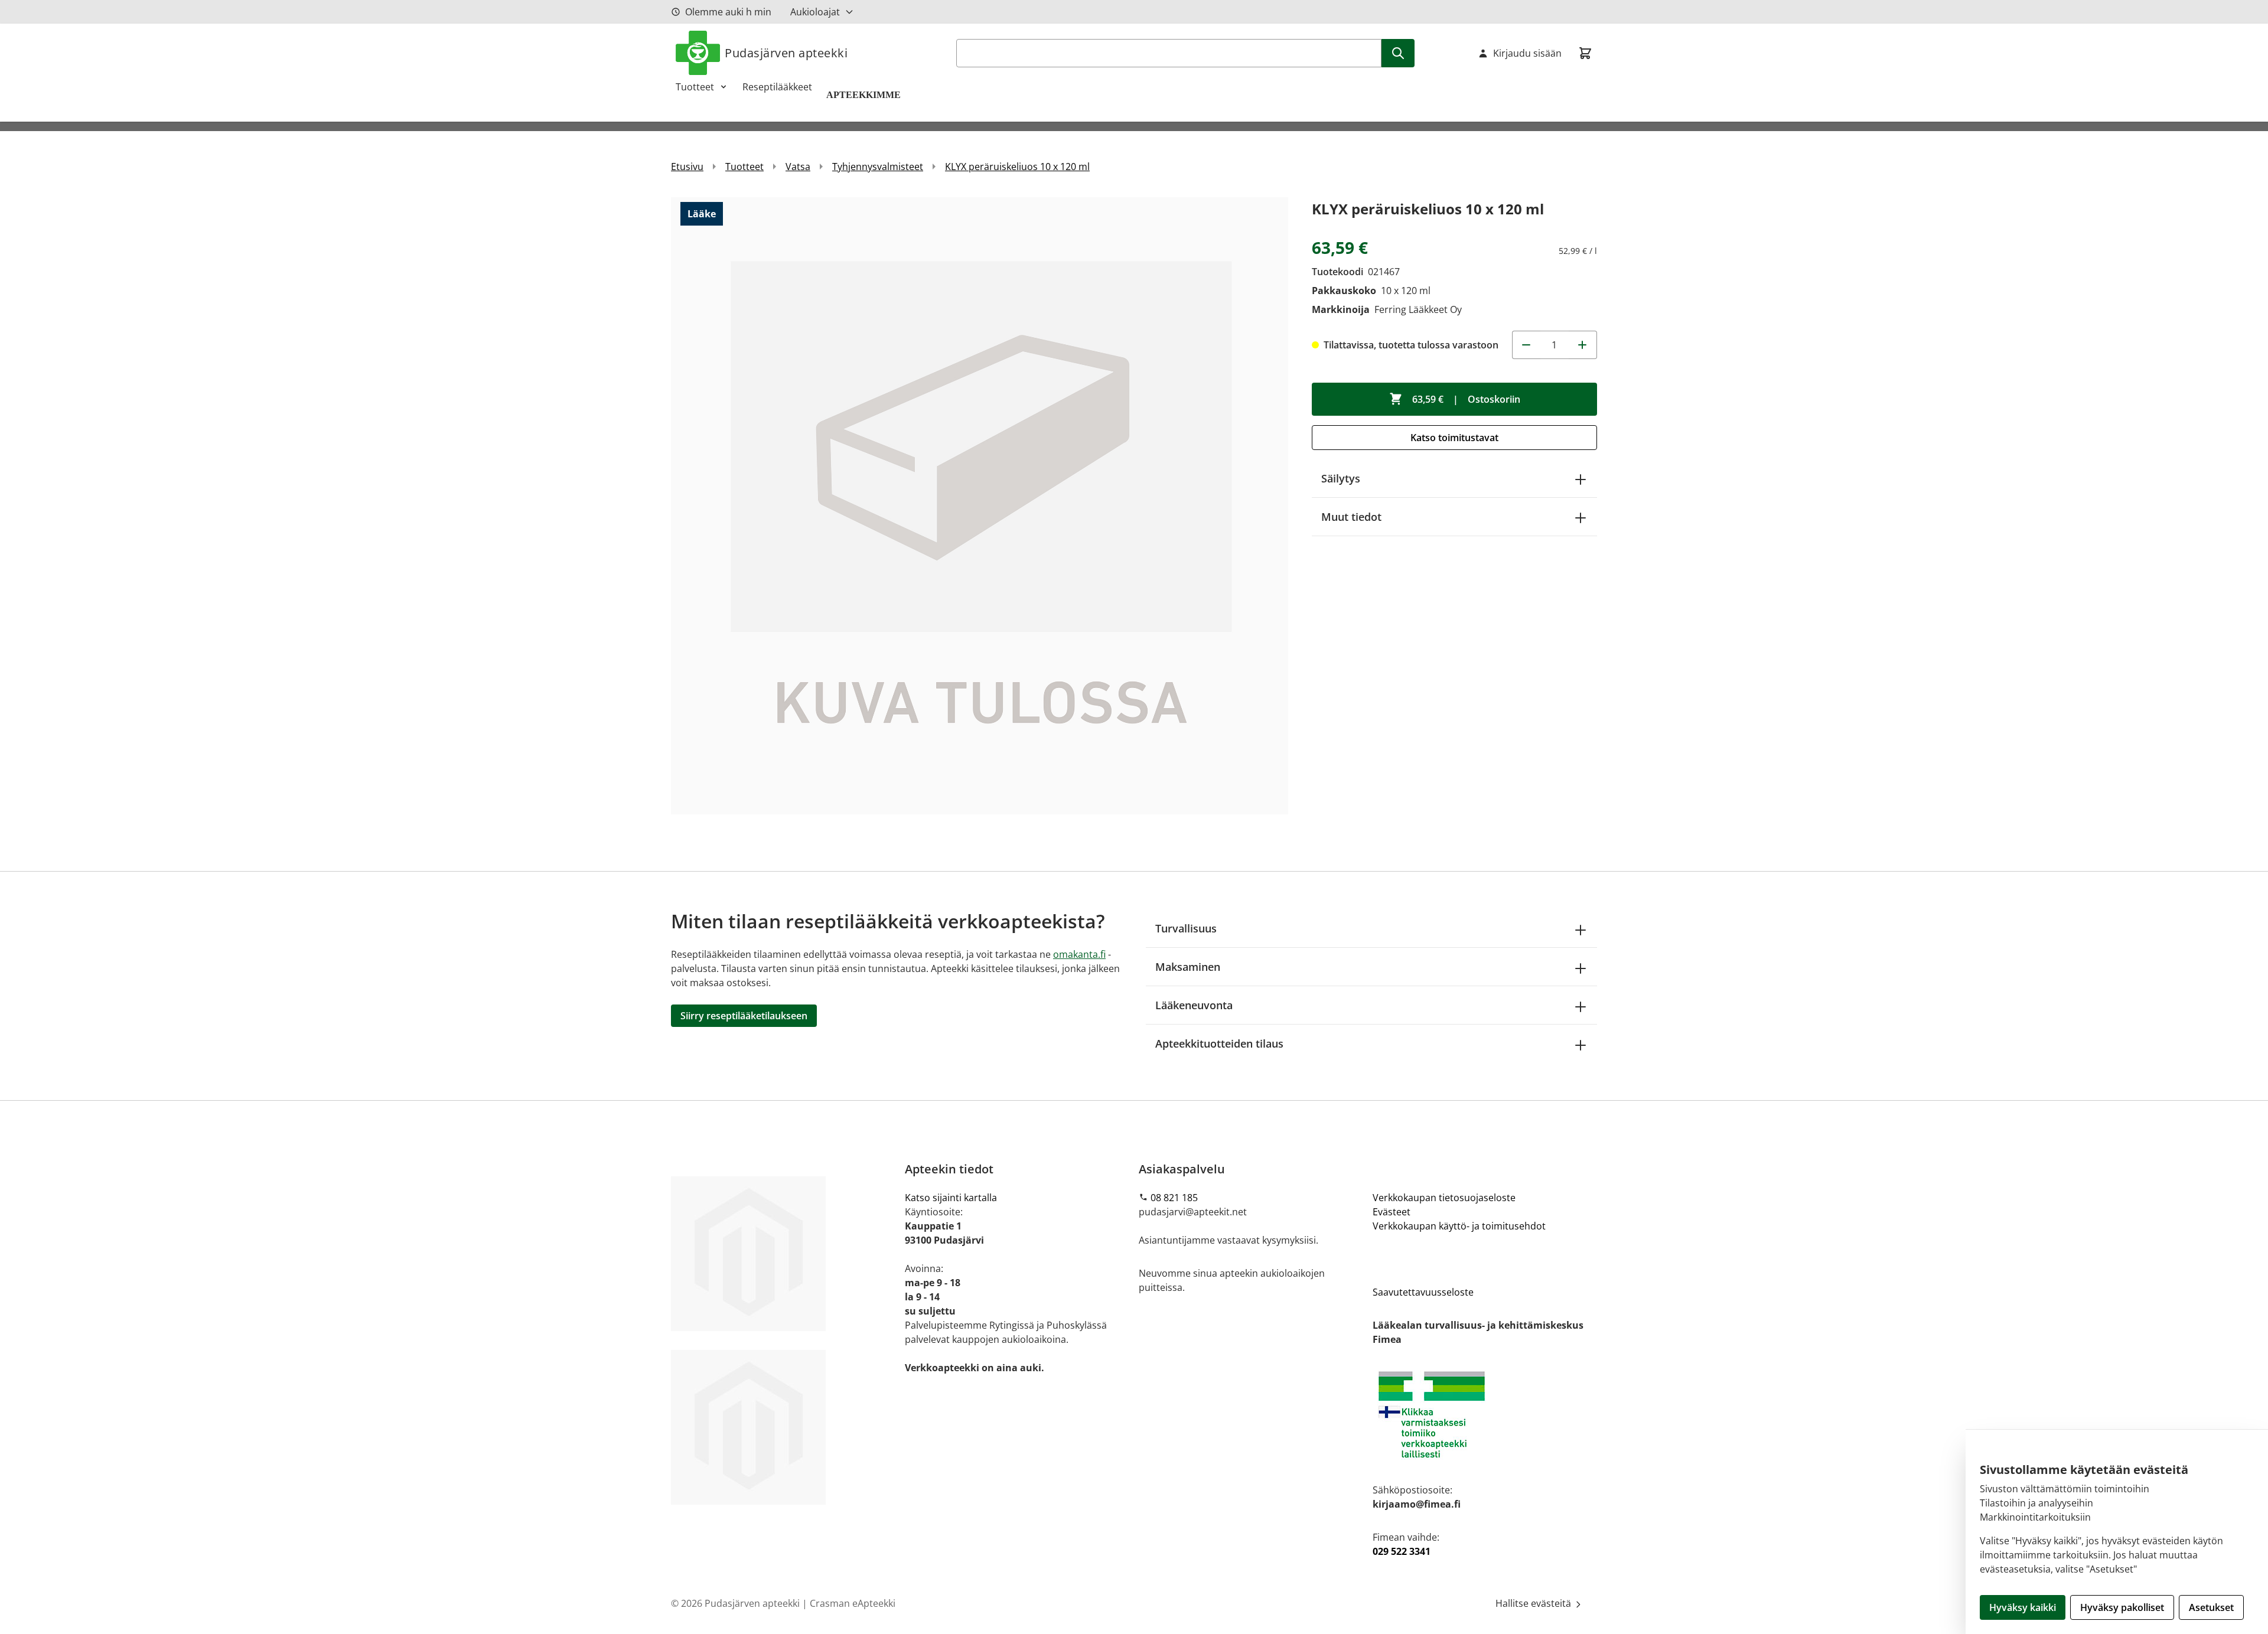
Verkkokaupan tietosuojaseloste (1444, 1198)
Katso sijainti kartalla (951, 1198)
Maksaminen (1188, 967)
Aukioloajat (815, 12)
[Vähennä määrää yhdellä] (1526, 345)
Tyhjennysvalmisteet (878, 167)
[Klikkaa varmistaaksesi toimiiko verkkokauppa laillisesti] (1485, 1415)
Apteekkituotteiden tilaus (1219, 1043)
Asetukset (2211, 1607)
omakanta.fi (1079, 954)
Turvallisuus (1186, 928)
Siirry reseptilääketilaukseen (744, 1016)
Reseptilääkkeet (777, 87)
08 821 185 (1174, 1198)
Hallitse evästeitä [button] (1534, 1603)
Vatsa (798, 167)
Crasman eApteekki (853, 1603)
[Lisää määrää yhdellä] (1583, 345)
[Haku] (1398, 53)
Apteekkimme (865, 95)
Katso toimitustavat (1454, 438)
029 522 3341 (1402, 1551)
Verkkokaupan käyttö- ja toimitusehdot (1459, 1226)
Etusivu (687, 167)
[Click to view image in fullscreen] (980, 506)
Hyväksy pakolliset (2122, 1607)
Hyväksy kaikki (2023, 1607)
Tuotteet (695, 87)
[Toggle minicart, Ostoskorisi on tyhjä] (1585, 53)
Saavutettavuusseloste (1423, 1292)
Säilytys (1341, 478)
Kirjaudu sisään (1527, 53)
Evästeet (1392, 1212)
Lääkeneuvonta (1194, 1005)
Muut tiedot (1351, 517)
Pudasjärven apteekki (786, 53)
